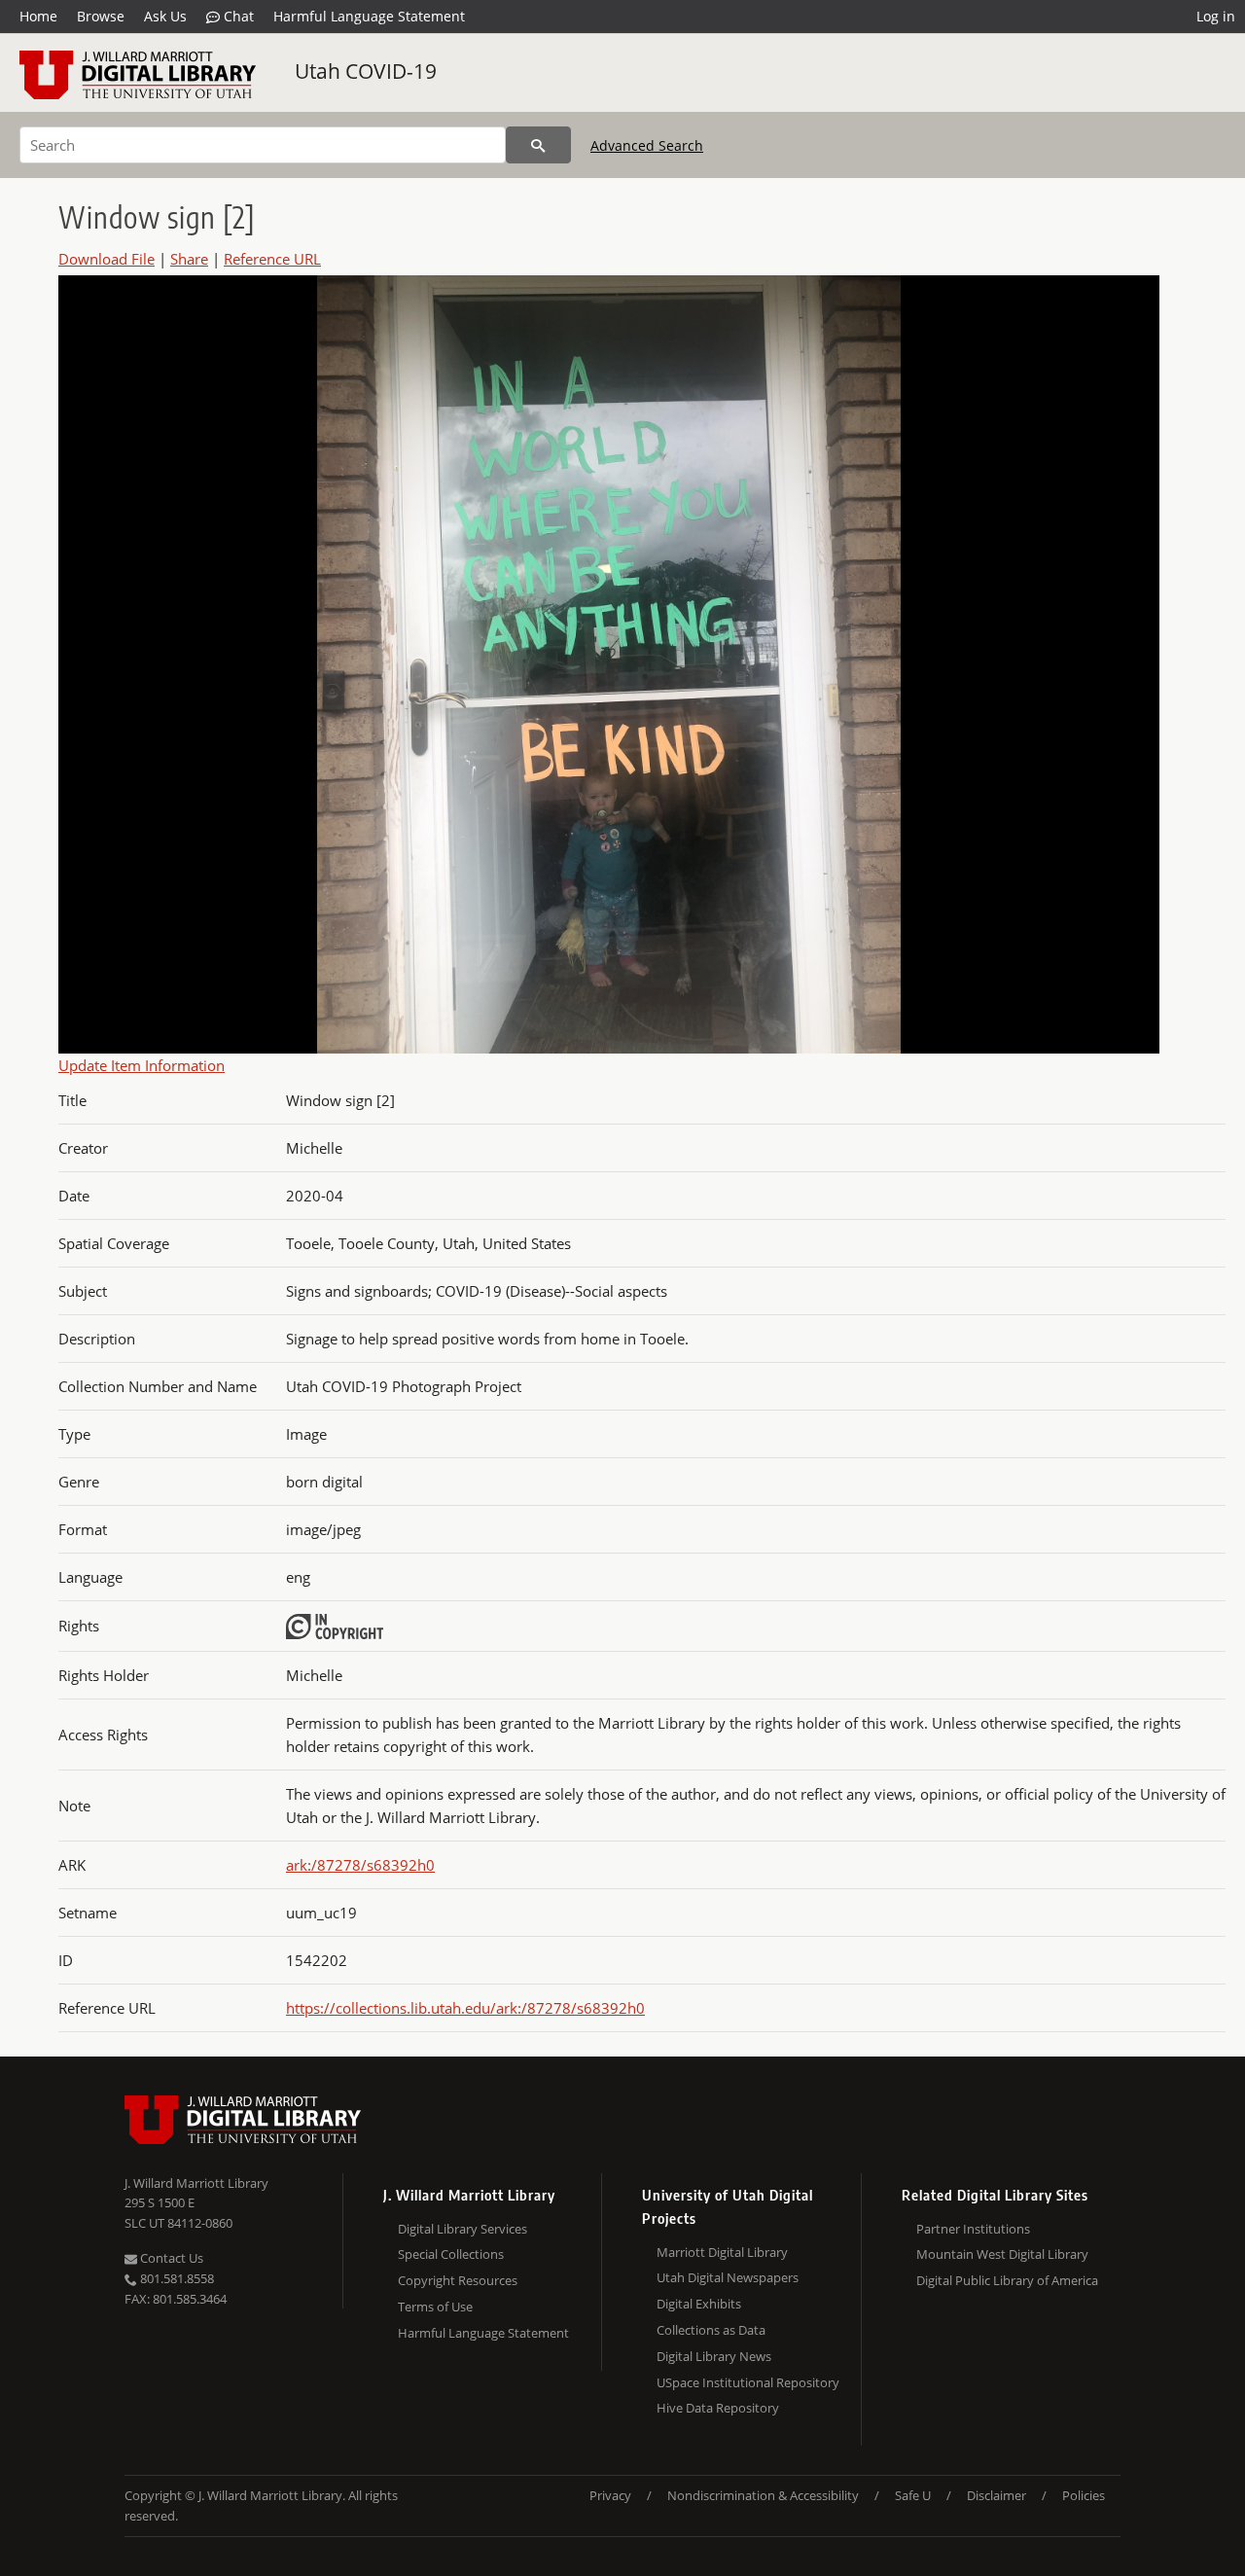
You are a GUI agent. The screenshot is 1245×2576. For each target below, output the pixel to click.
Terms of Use (435, 2307)
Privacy (610, 2495)
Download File (107, 259)
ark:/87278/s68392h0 (360, 1865)
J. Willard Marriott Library (196, 2183)
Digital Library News (714, 2356)
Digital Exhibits (699, 2304)
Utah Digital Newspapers (728, 2277)
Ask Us (165, 16)
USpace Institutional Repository (748, 2382)
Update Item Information (142, 1065)
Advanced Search (647, 145)
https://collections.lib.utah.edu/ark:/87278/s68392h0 (465, 2008)
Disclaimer (996, 2495)
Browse (101, 16)
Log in (1216, 16)
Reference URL (272, 259)
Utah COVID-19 (366, 71)
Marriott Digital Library (722, 2252)
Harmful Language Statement (369, 16)
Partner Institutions (973, 2229)
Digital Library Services (462, 2229)
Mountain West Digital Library (1002, 2254)
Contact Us (170, 2258)
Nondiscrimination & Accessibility (763, 2495)
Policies (1084, 2495)
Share (189, 259)
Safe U (913, 2495)
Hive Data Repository (718, 2408)
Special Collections (451, 2254)
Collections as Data (711, 2330)
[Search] (538, 145)
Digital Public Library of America (1007, 2280)
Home (38, 16)
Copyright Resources (458, 2280)
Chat (237, 16)
